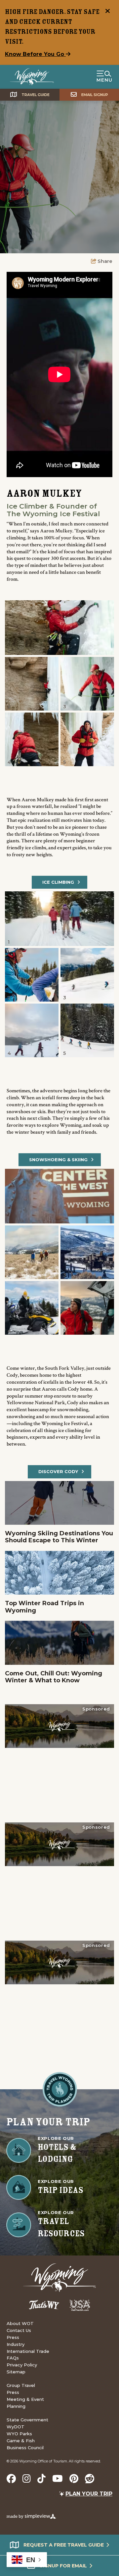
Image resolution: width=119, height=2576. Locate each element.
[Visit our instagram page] (27, 2479)
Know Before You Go (35, 54)
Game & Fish (21, 2441)
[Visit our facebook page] (11, 2479)
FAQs (13, 2358)
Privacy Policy (22, 2365)
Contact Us (19, 2330)
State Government (27, 2420)
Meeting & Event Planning (25, 2403)
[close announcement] (107, 12)
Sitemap (16, 2372)
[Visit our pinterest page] (74, 2479)
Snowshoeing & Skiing (58, 1160)
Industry (16, 2344)
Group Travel (21, 2385)
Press (13, 2337)
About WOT (20, 2323)
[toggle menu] (104, 77)
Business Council (25, 2448)
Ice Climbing (58, 882)
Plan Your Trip (89, 2494)
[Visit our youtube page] (58, 2479)
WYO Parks (19, 2434)
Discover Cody (58, 1471)
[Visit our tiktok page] (41, 2479)
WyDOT (16, 2427)
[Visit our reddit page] (90, 2479)
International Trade (28, 2351)
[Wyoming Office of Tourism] (32, 77)
